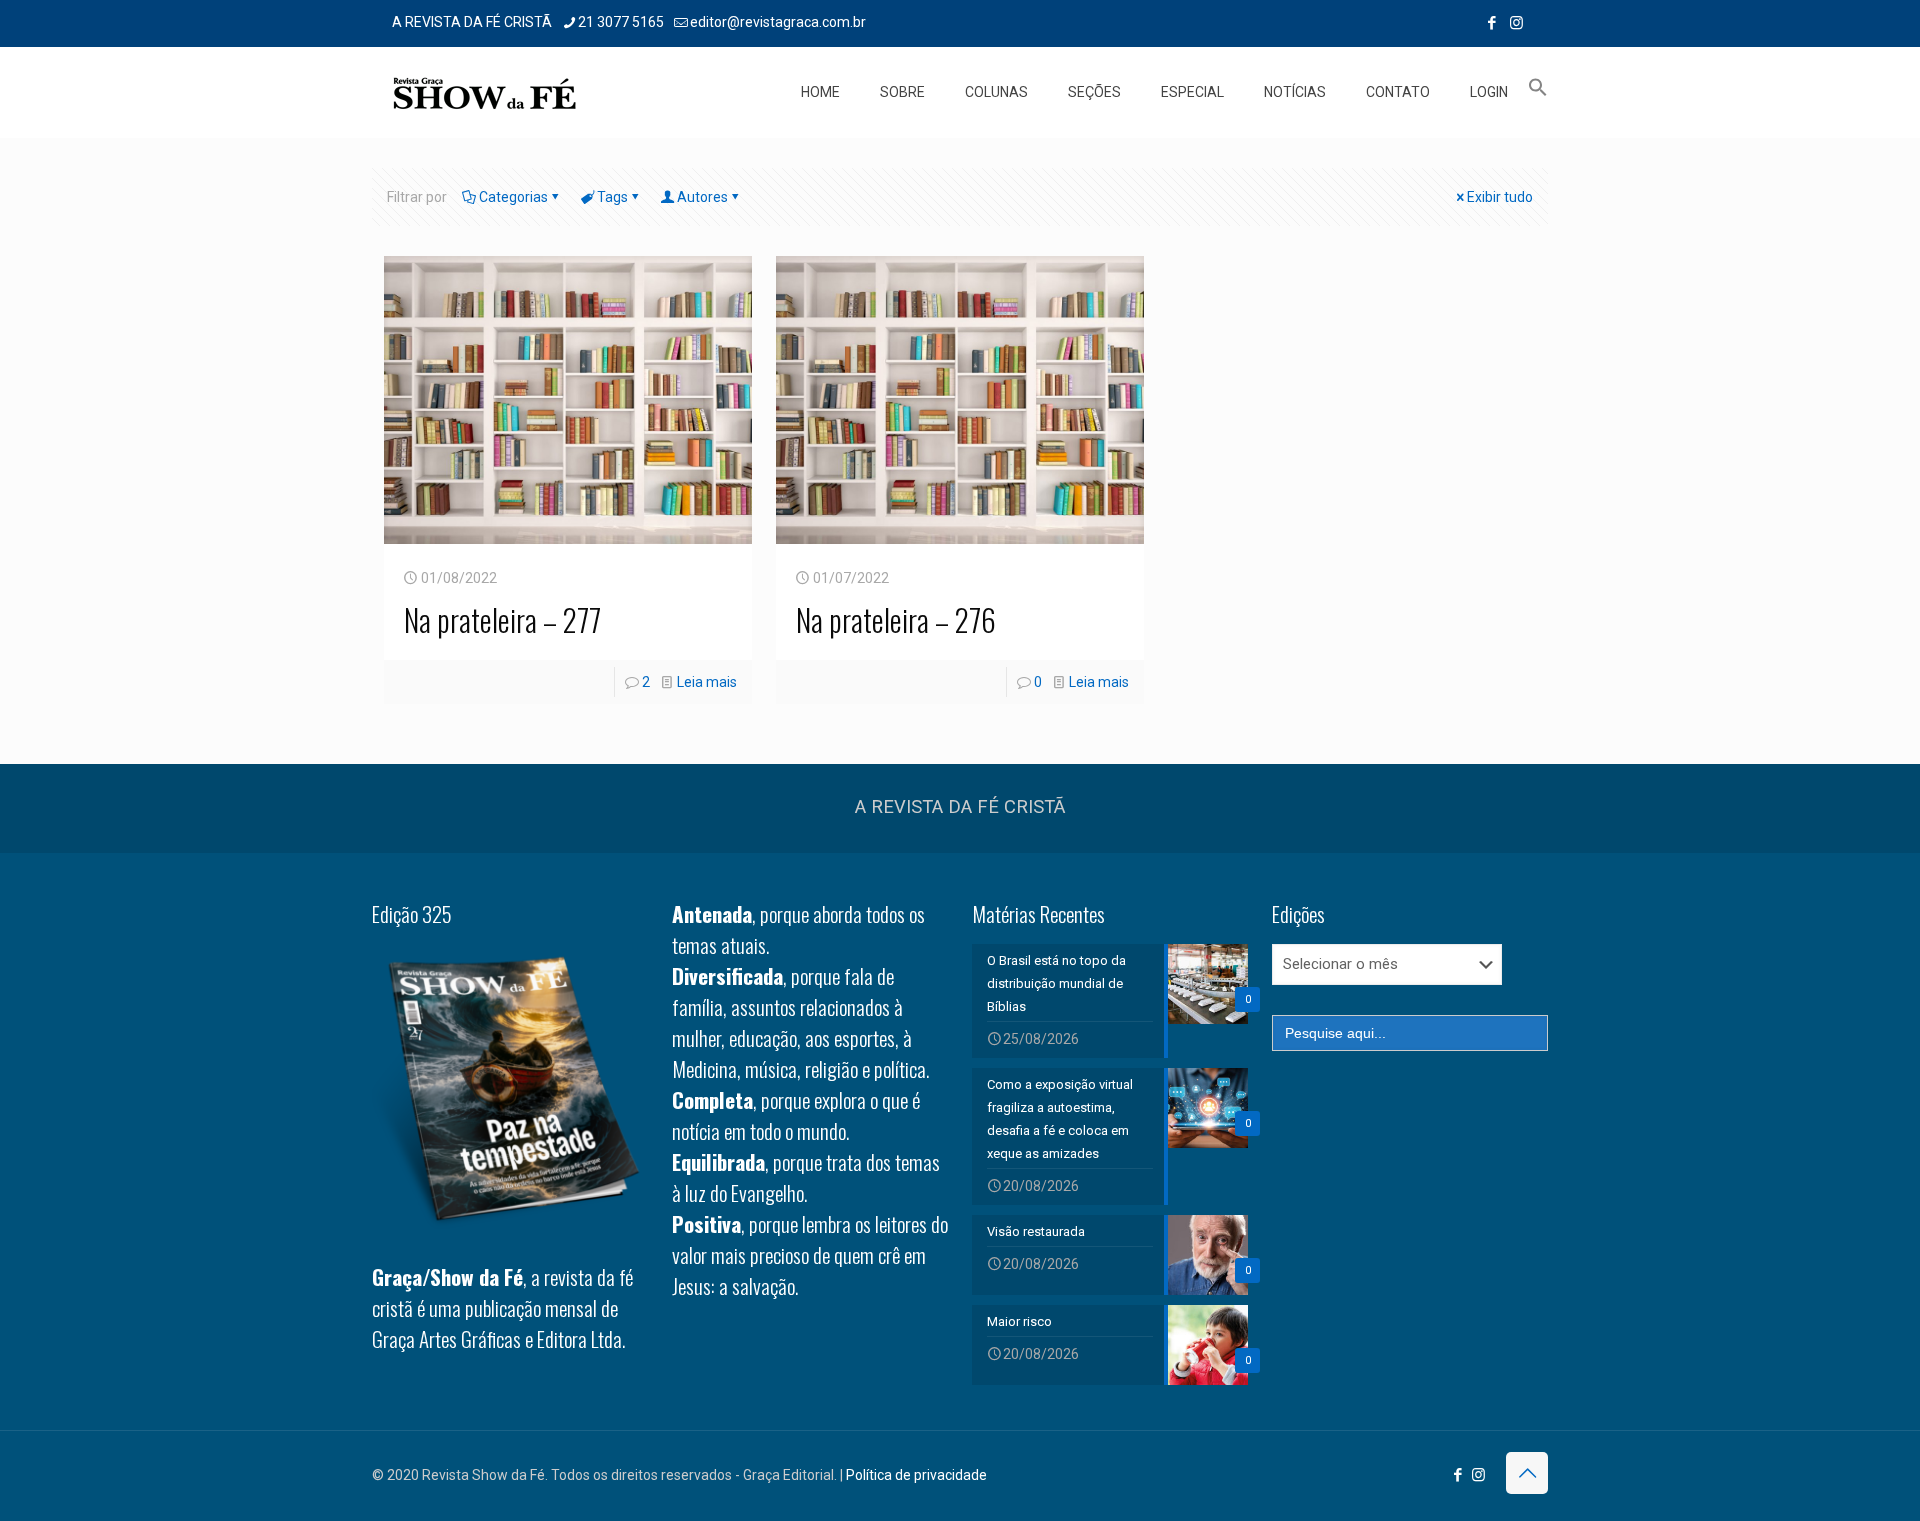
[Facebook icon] (1491, 23)
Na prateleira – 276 (896, 619)
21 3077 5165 (621, 22)
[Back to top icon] (1527, 1473)
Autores (702, 197)
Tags (612, 197)
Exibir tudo (1500, 197)
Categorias (513, 197)
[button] (1538, 92)
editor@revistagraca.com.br (778, 22)
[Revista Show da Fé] (484, 92)
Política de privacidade (916, 1475)
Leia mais (707, 682)
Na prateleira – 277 (502, 619)
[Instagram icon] (1516, 23)
